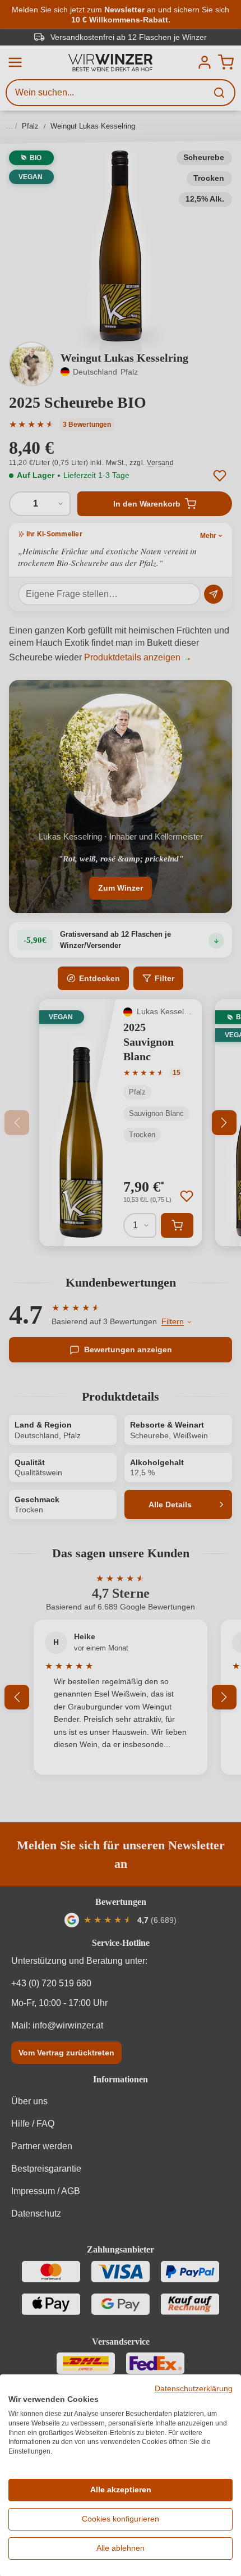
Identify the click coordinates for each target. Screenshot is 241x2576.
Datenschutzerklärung (194, 2389)
